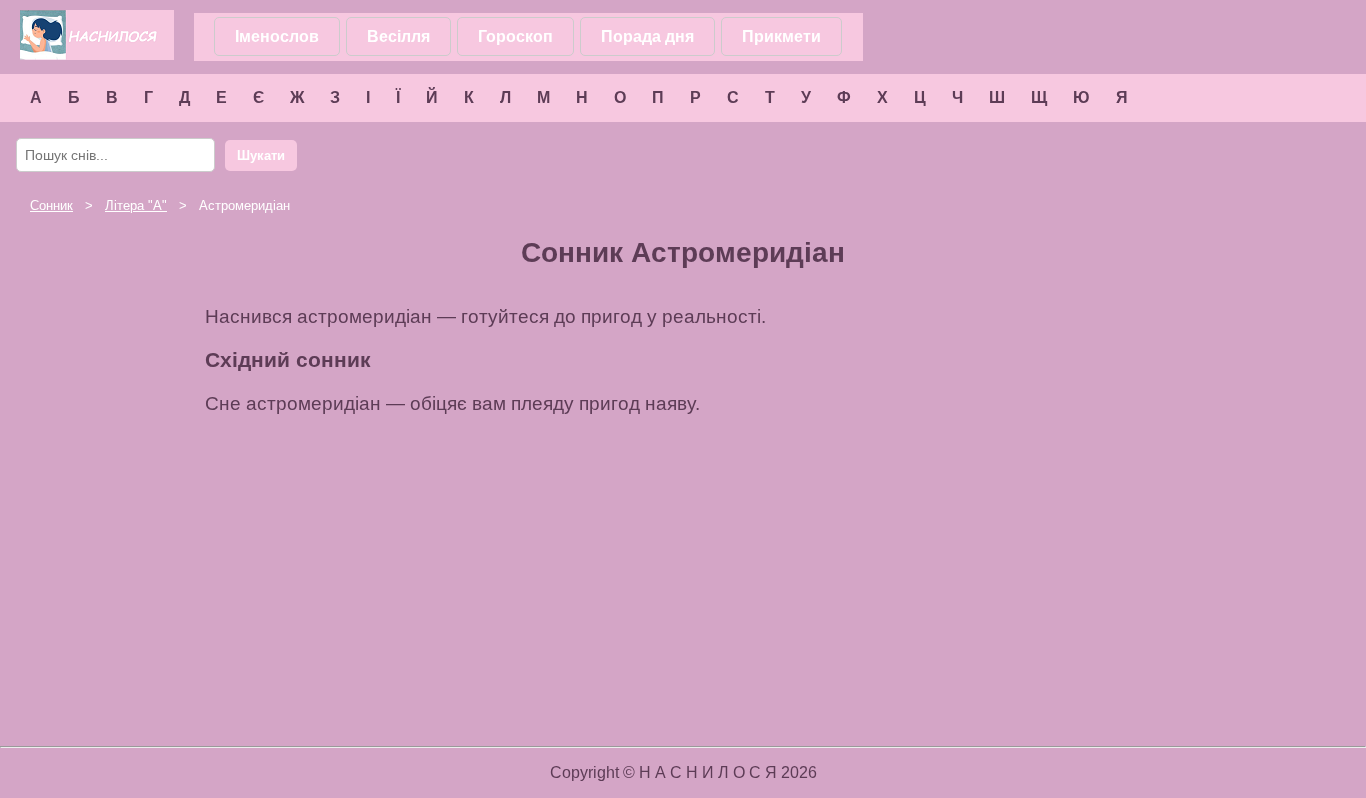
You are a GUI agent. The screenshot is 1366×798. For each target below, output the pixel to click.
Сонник (51, 205)
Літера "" (136, 205)
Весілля (398, 36)
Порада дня (647, 36)
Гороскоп (515, 36)
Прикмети (781, 36)
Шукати (261, 155)
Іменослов (277, 36)
